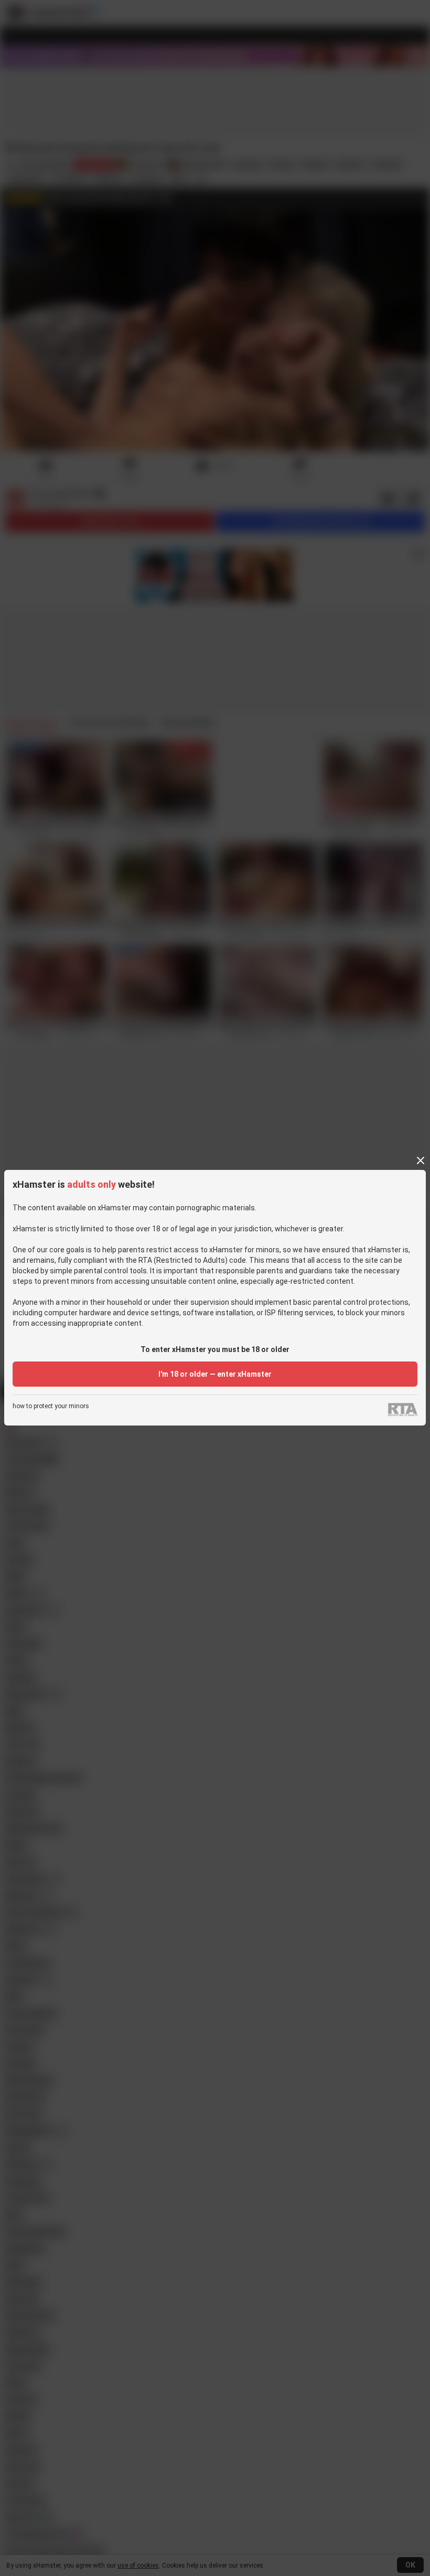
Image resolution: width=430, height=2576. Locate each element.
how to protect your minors (51, 1406)
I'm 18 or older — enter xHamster (215, 1374)
